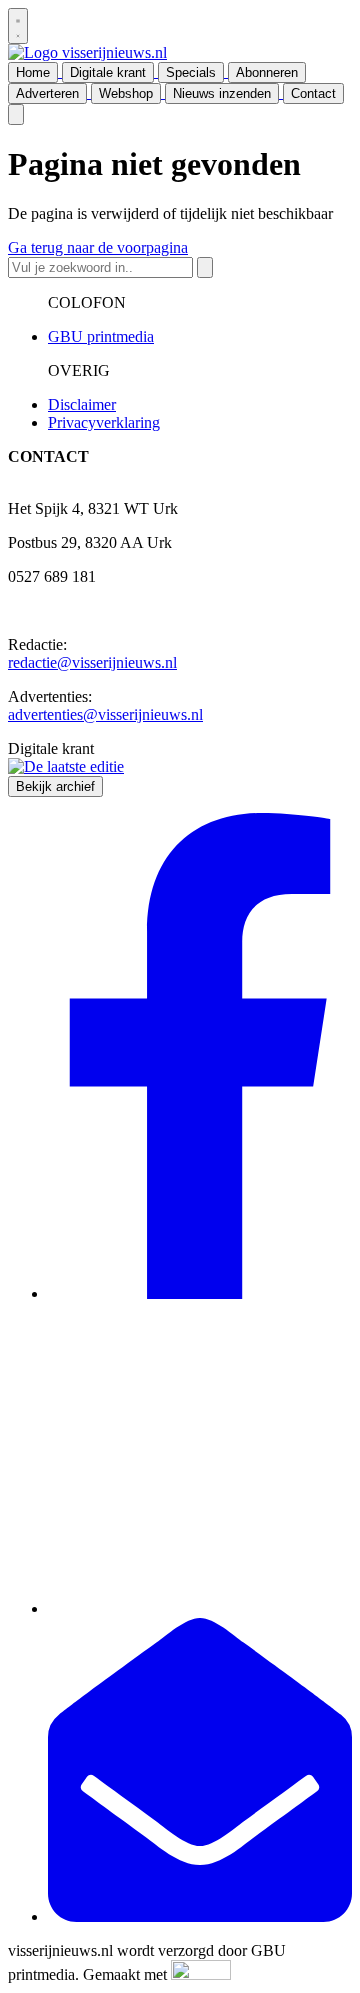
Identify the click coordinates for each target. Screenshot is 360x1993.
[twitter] (200, 1608)
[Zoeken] (205, 267)
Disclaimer (82, 404)
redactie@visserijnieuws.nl (92, 662)
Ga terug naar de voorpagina (98, 247)
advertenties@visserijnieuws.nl (105, 714)
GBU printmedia (101, 336)
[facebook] (200, 1293)
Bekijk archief (55, 786)
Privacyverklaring (104, 422)
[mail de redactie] (200, 1916)
